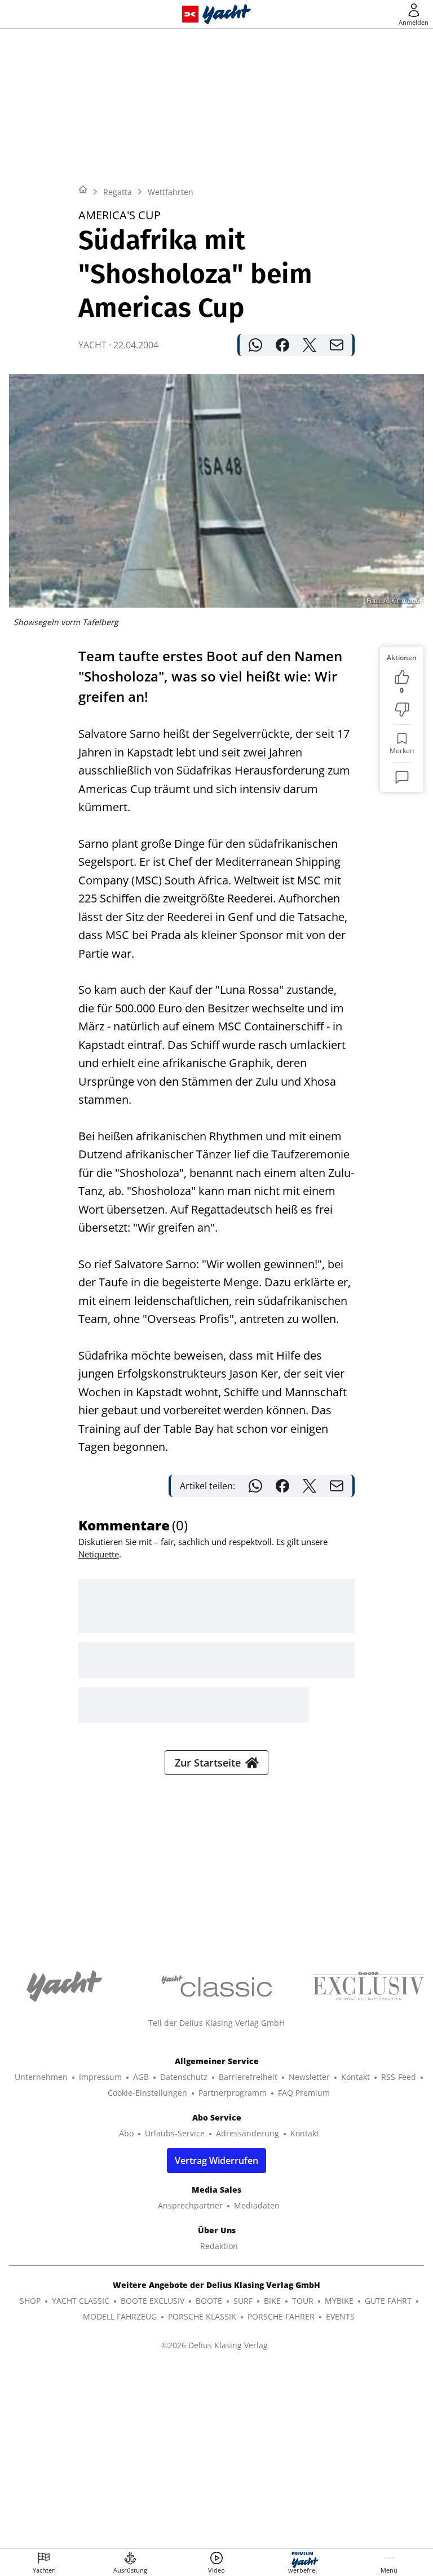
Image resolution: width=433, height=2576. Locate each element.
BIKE (272, 2301)
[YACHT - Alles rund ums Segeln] (227, 14)
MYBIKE (339, 2301)
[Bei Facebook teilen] (282, 345)
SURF (243, 2301)
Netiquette (99, 1554)
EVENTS (340, 2316)
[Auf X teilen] (310, 345)
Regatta (118, 192)
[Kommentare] (402, 777)
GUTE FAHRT (388, 2301)
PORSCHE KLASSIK (202, 2316)
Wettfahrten (171, 192)
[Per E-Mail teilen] (337, 345)
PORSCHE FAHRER (281, 2316)
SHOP (30, 2301)
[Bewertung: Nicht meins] (402, 710)
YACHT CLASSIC (81, 2301)
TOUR (303, 2301)
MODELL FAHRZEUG (120, 2316)
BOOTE (209, 2301)
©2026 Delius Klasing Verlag (215, 2345)
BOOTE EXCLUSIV (153, 2301)
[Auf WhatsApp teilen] (255, 345)
